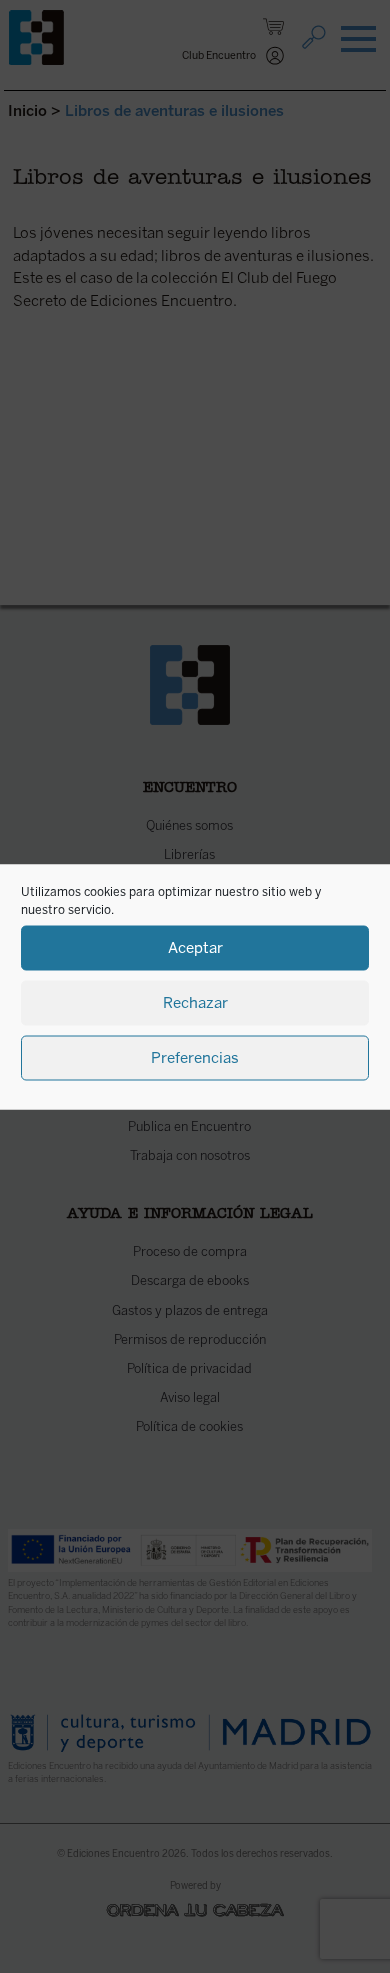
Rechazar (195, 1003)
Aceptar (195, 948)
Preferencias (195, 1058)
